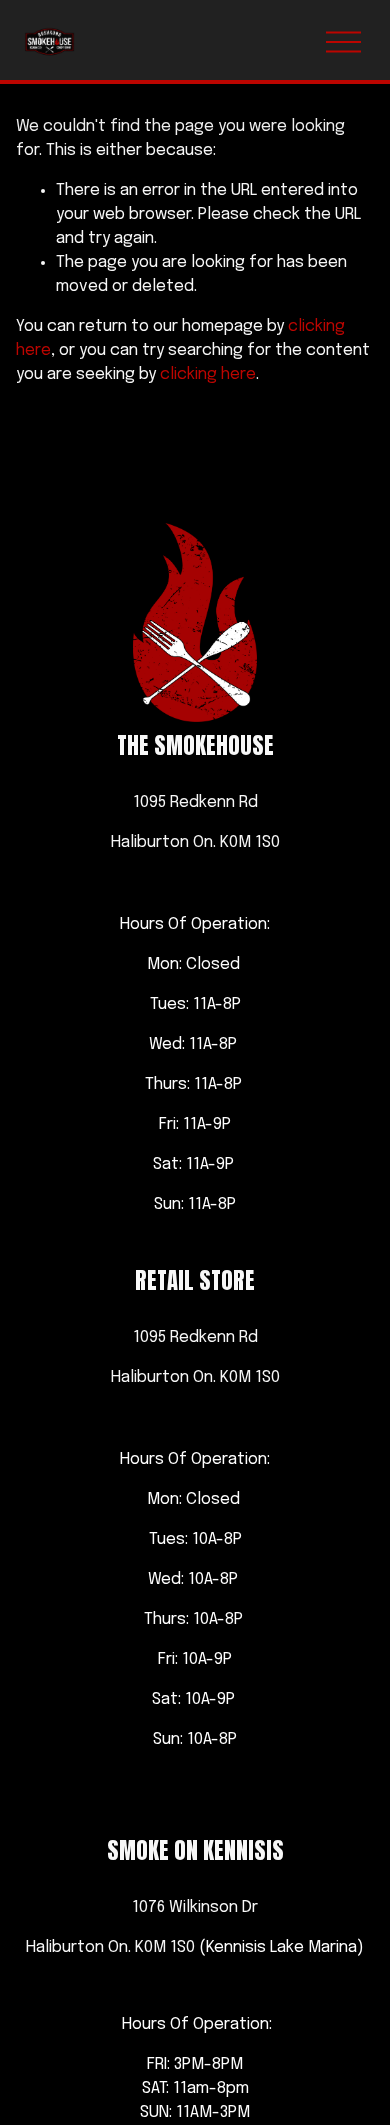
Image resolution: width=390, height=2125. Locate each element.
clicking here (208, 374)
